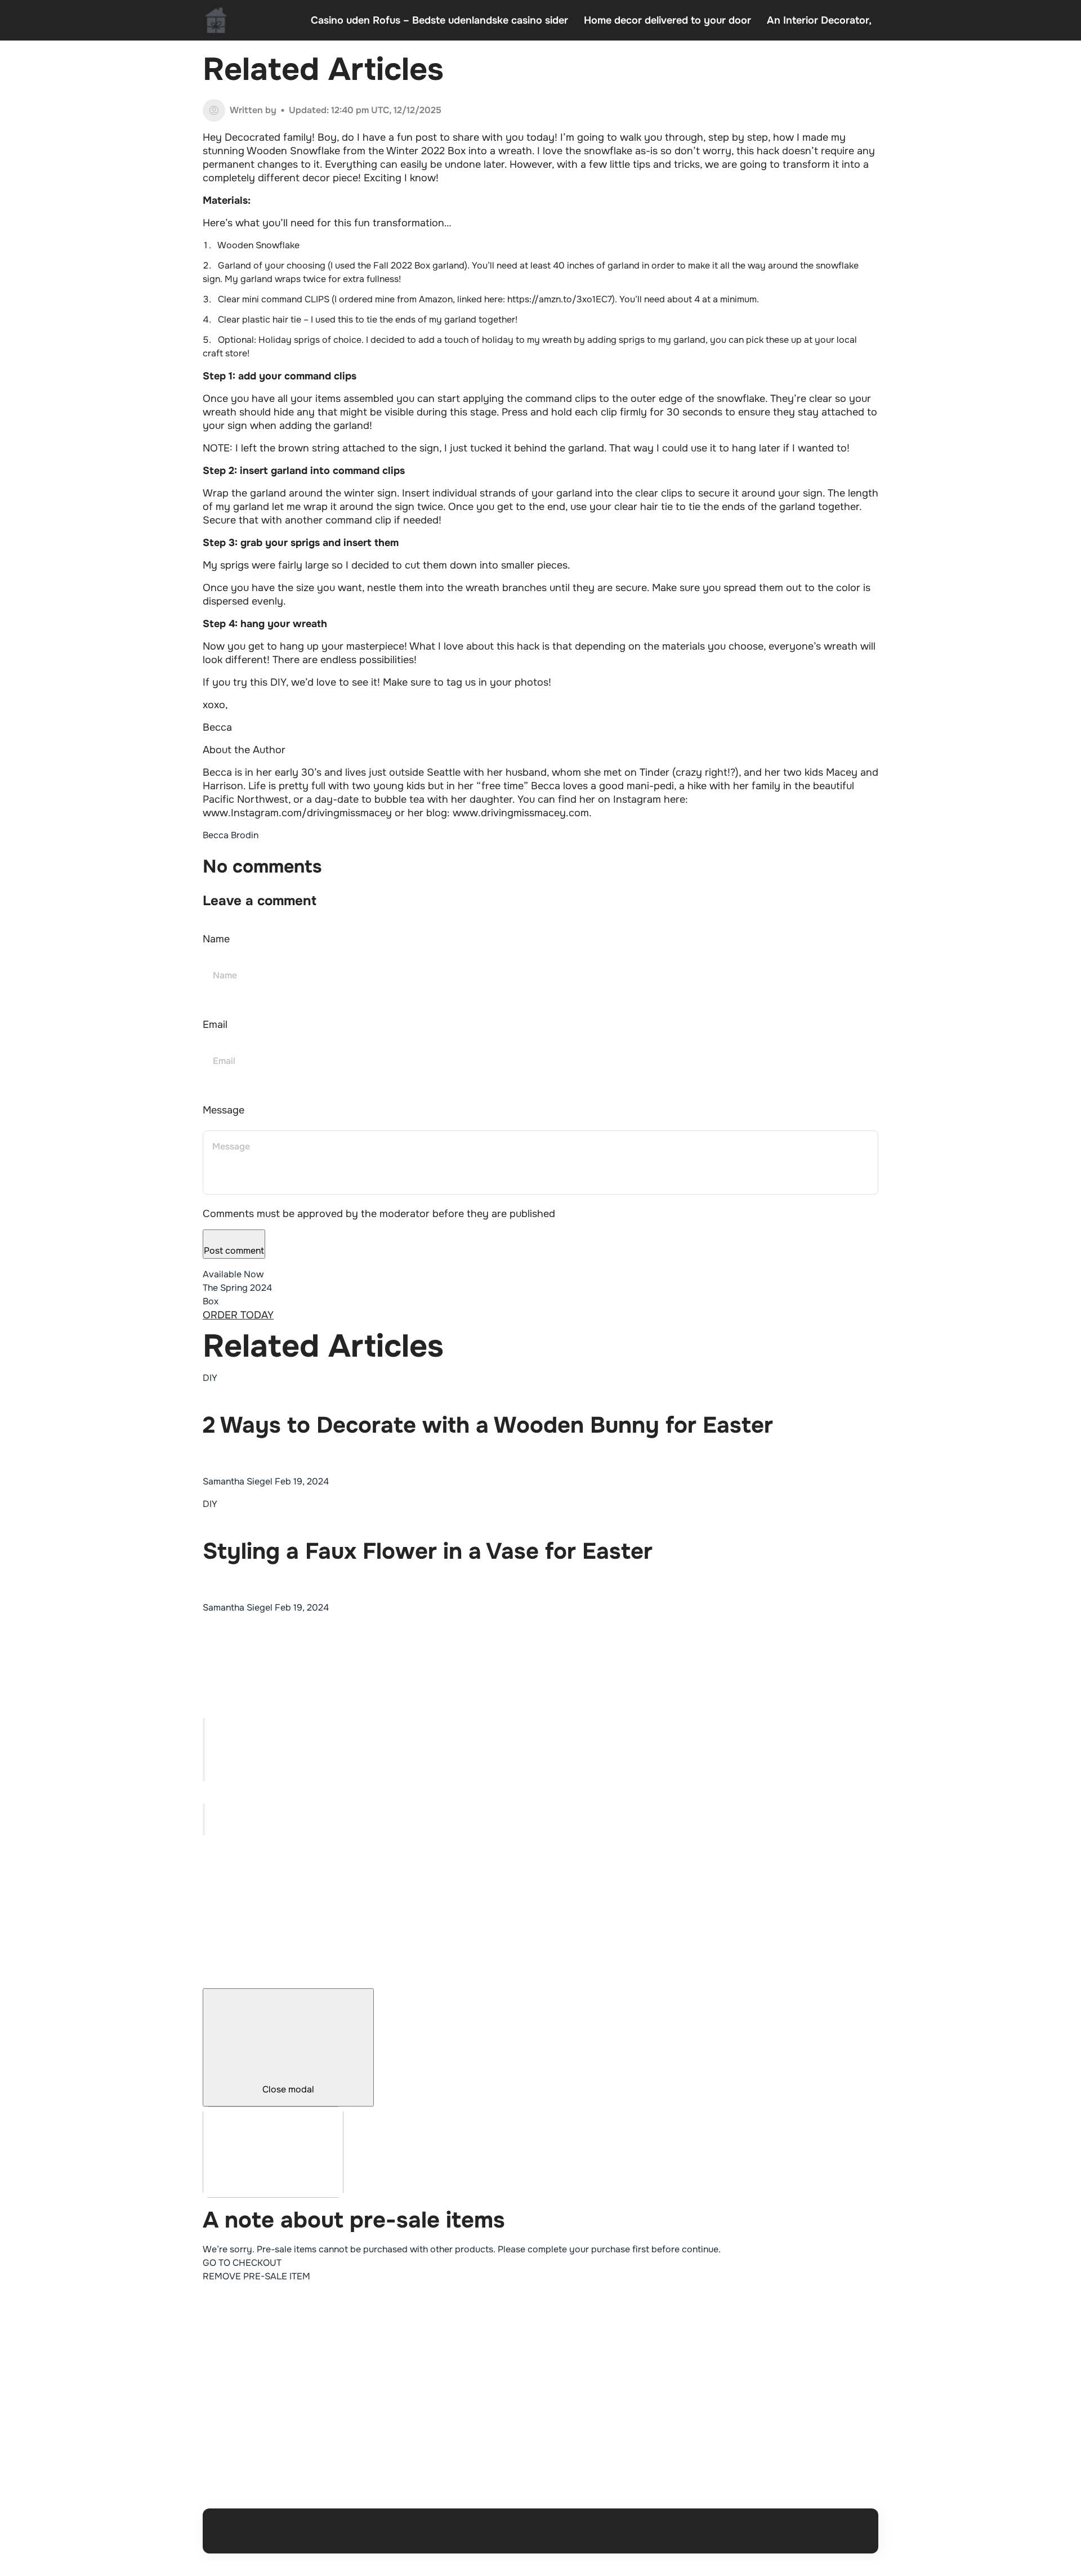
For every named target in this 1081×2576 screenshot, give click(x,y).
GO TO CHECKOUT (242, 2263)
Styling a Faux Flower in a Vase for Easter (428, 1551)
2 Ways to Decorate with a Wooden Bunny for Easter (488, 1425)
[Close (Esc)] (204, 1726)
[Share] (204, 1742)
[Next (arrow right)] (204, 1827)
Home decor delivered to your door (667, 20)
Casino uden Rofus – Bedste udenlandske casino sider (439, 20)
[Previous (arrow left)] (204, 1812)
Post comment (234, 1251)
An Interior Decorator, (819, 20)
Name (216, 939)
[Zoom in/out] (204, 1773)
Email (215, 1025)
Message (224, 1110)
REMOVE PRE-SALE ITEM (256, 2276)
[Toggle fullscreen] (204, 1757)
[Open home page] (216, 20)
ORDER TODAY (238, 1315)
